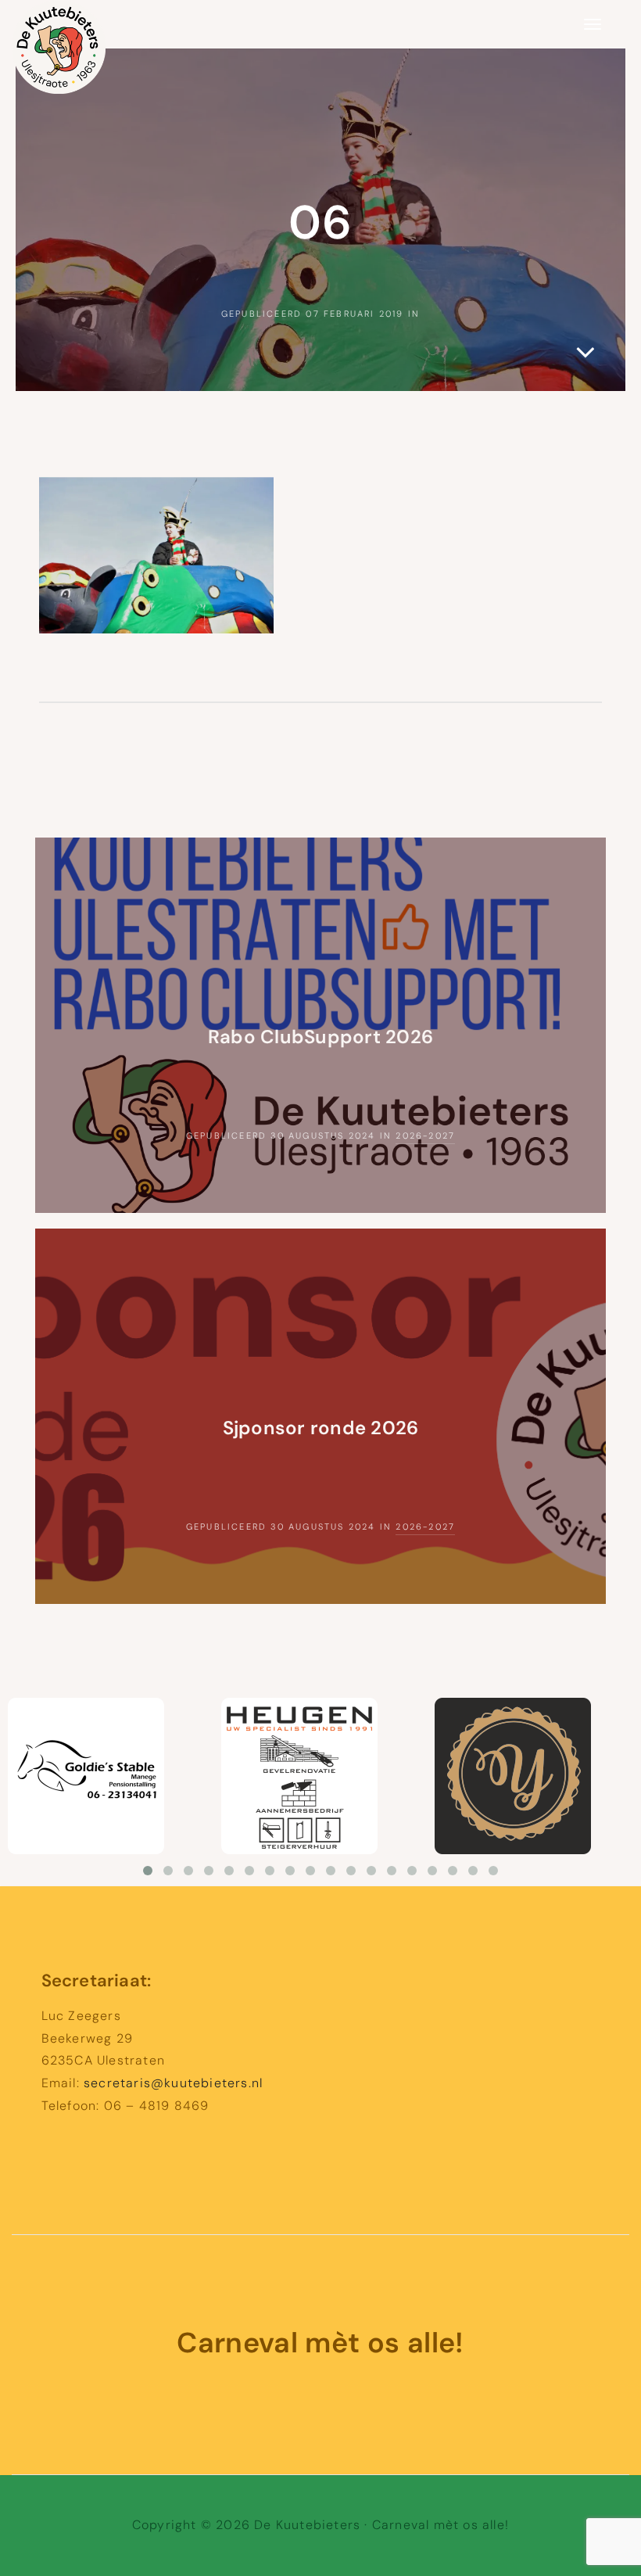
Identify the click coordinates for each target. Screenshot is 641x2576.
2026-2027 (425, 1136)
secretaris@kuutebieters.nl (173, 2083)
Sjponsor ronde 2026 (321, 1428)
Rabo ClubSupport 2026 (320, 1037)
